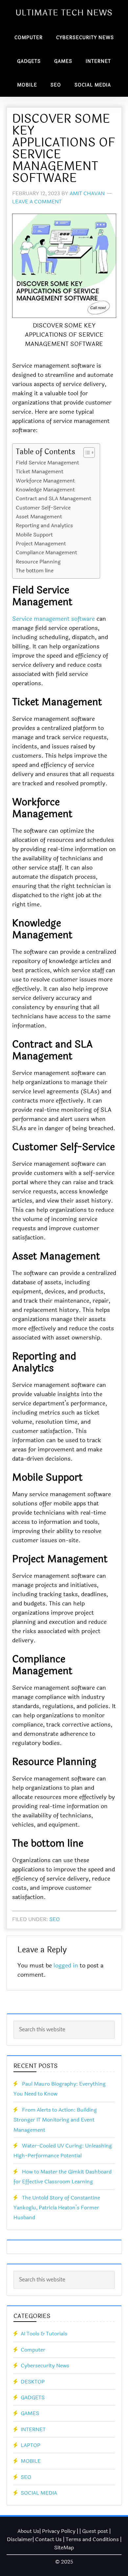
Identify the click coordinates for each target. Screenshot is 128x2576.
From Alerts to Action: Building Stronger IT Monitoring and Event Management (55, 2120)
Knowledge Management (45, 490)
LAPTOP (31, 2445)
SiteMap (64, 2548)
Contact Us (48, 2539)
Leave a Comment (37, 202)
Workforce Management (45, 481)
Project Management (41, 544)
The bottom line (35, 571)
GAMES (30, 2413)
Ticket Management (40, 471)
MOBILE (31, 2461)
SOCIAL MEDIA (39, 2493)
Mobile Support (34, 535)
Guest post (95, 2531)
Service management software (53, 619)
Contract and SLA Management (53, 498)
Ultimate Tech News (64, 13)
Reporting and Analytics (44, 525)
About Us (28, 2531)
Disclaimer (20, 2539)
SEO (54, 1919)
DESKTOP (33, 2382)
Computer (33, 2350)
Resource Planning (38, 562)
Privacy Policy (59, 2531)
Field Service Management (47, 463)
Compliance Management (46, 552)
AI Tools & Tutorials (44, 2334)
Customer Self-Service (43, 508)
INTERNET (33, 2429)
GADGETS (33, 2397)
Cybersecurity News (45, 2366)
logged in (66, 1965)
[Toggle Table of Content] (86, 453)
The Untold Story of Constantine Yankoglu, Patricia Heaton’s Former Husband (57, 2208)
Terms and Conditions (92, 2539)
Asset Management (39, 517)
